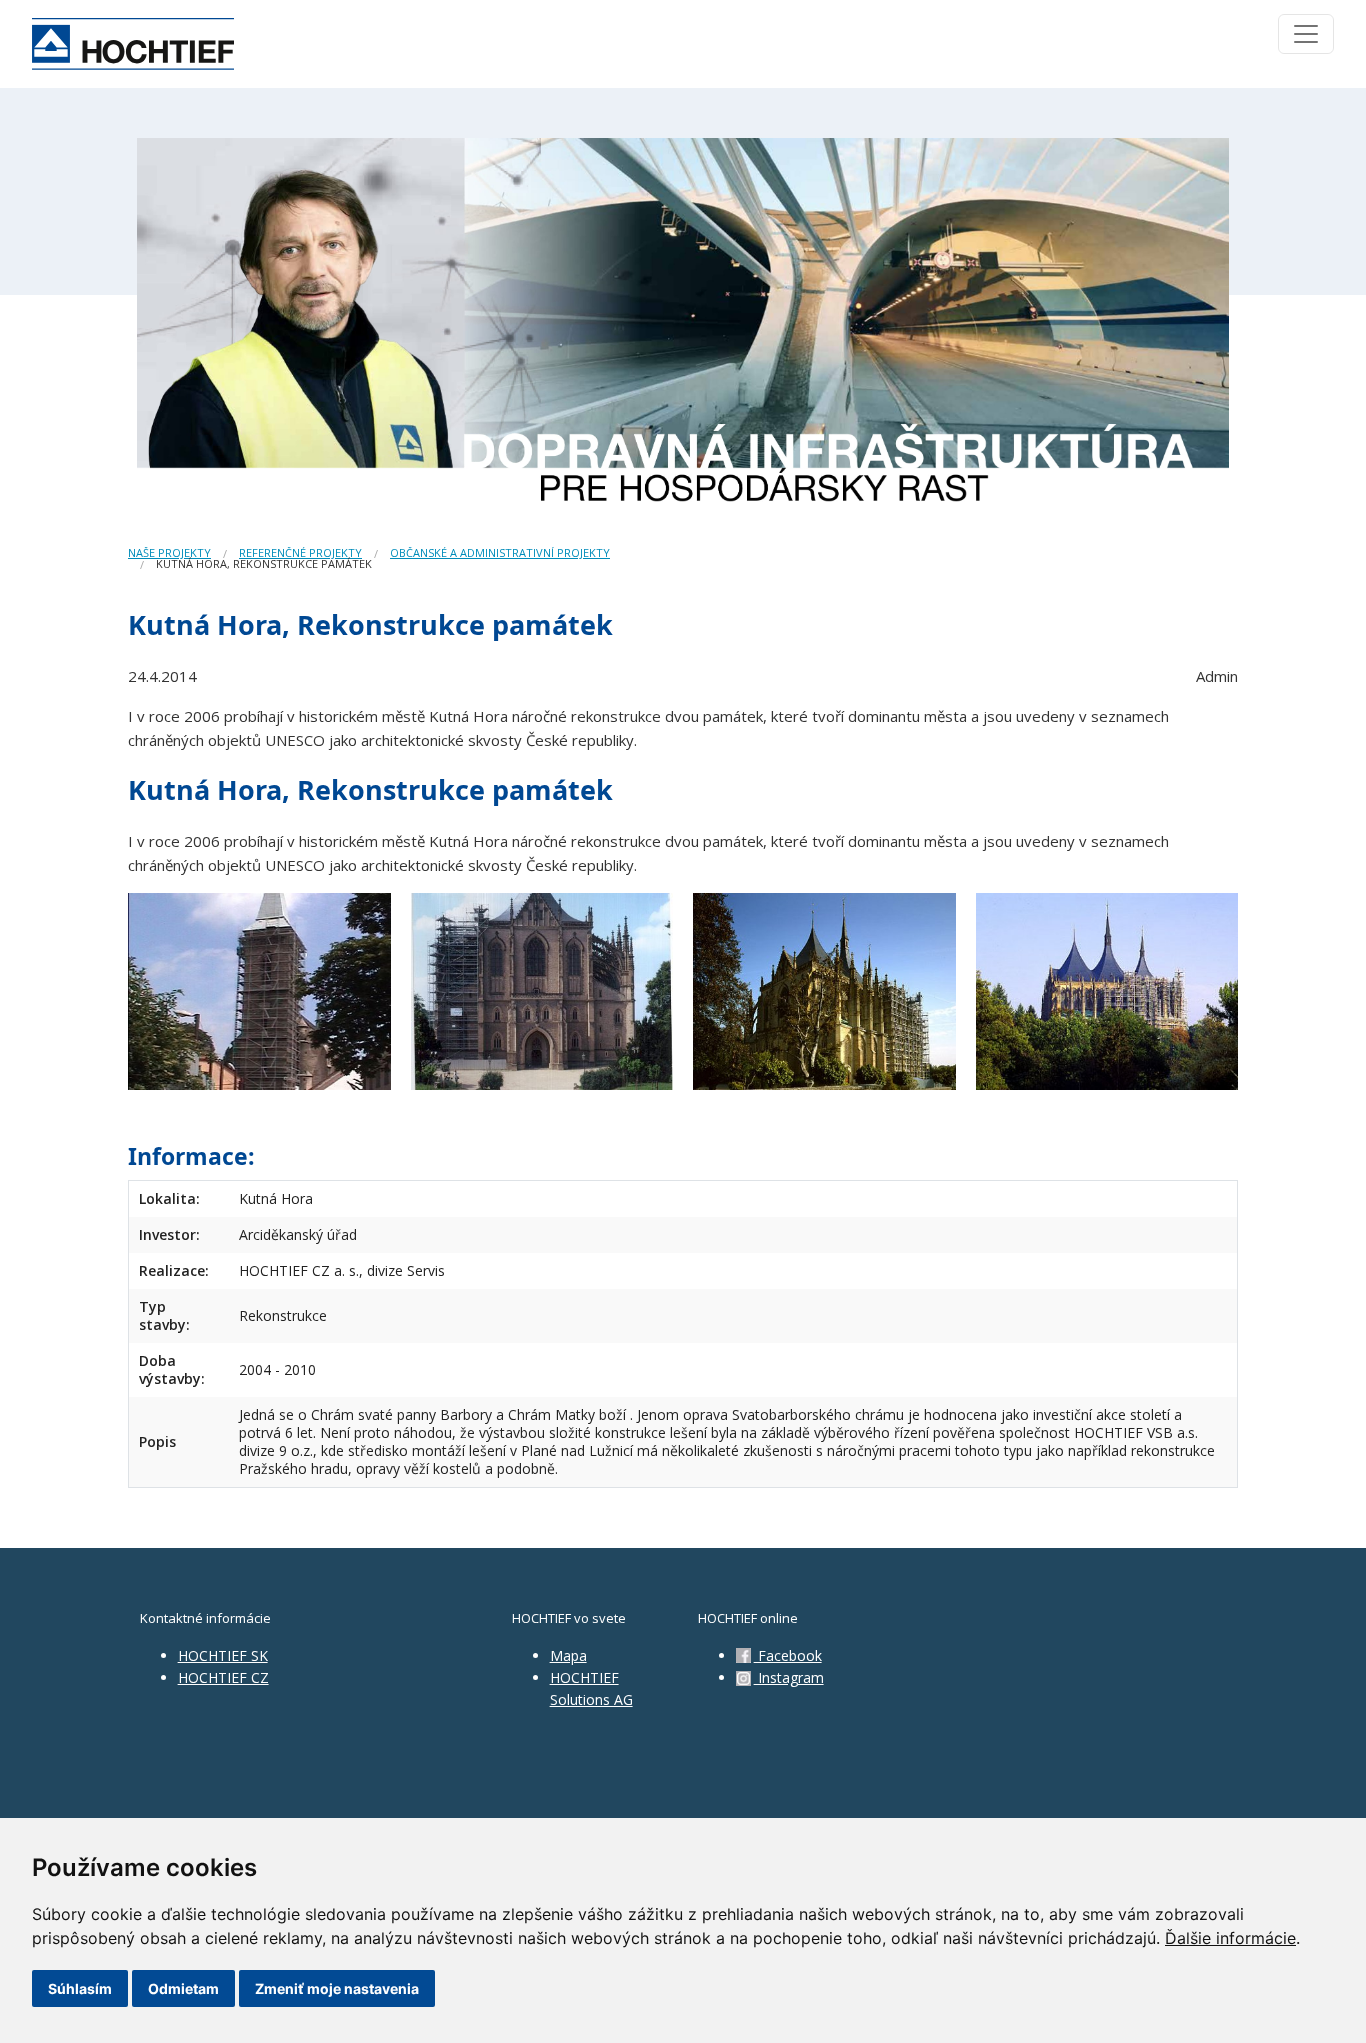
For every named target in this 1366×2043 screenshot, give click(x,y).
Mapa (568, 1655)
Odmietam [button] (183, 1988)
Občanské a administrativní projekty (500, 552)
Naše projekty (169, 552)
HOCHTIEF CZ (223, 1677)
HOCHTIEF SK (223, 1655)
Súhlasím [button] (80, 1988)
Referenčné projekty (300, 552)
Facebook (788, 1655)
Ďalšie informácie (1230, 1938)
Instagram (789, 1677)
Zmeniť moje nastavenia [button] (337, 1988)
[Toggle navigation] (1306, 34)
